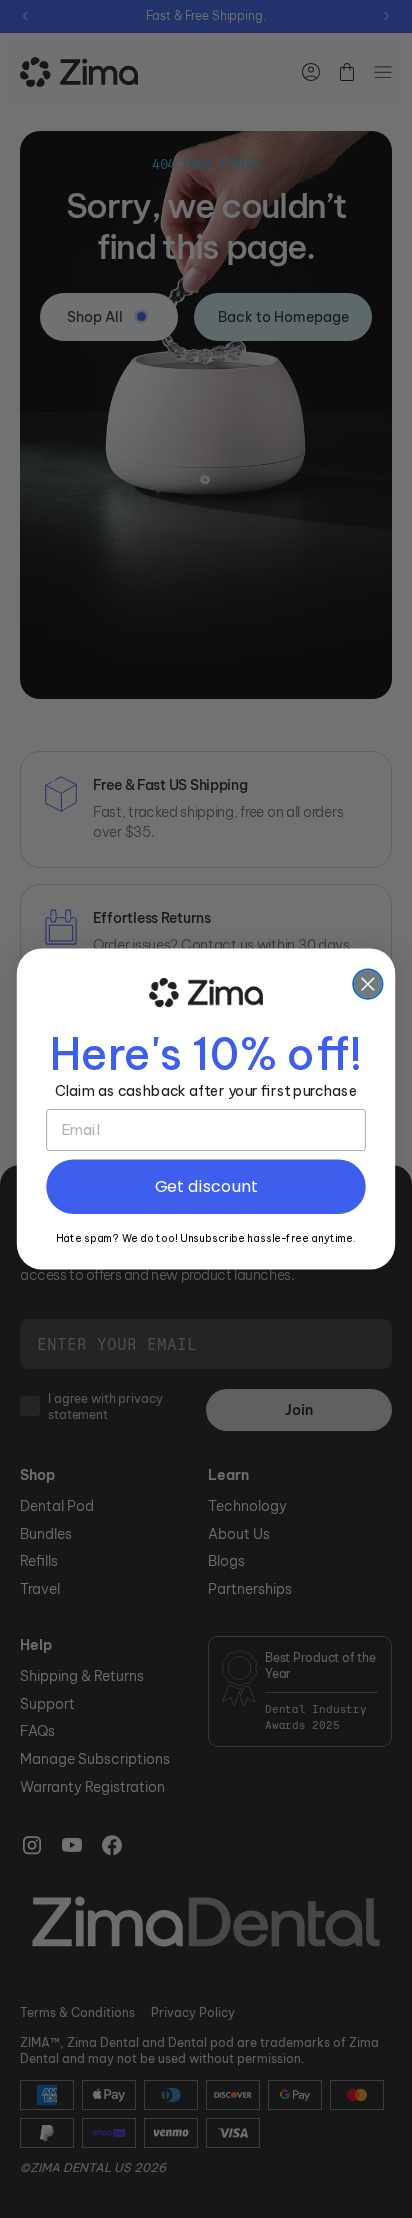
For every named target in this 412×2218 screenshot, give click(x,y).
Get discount (206, 1186)
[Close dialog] (367, 984)
